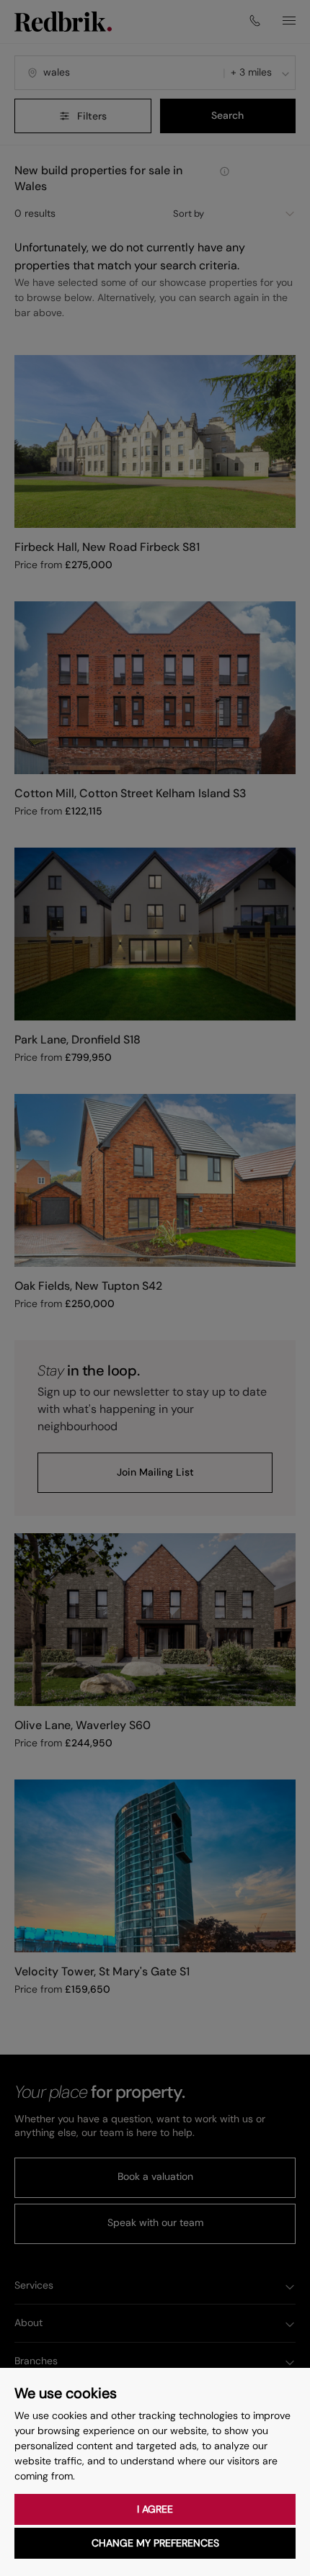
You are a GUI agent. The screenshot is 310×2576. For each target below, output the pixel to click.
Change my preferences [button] (155, 2543)
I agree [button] (155, 2509)
